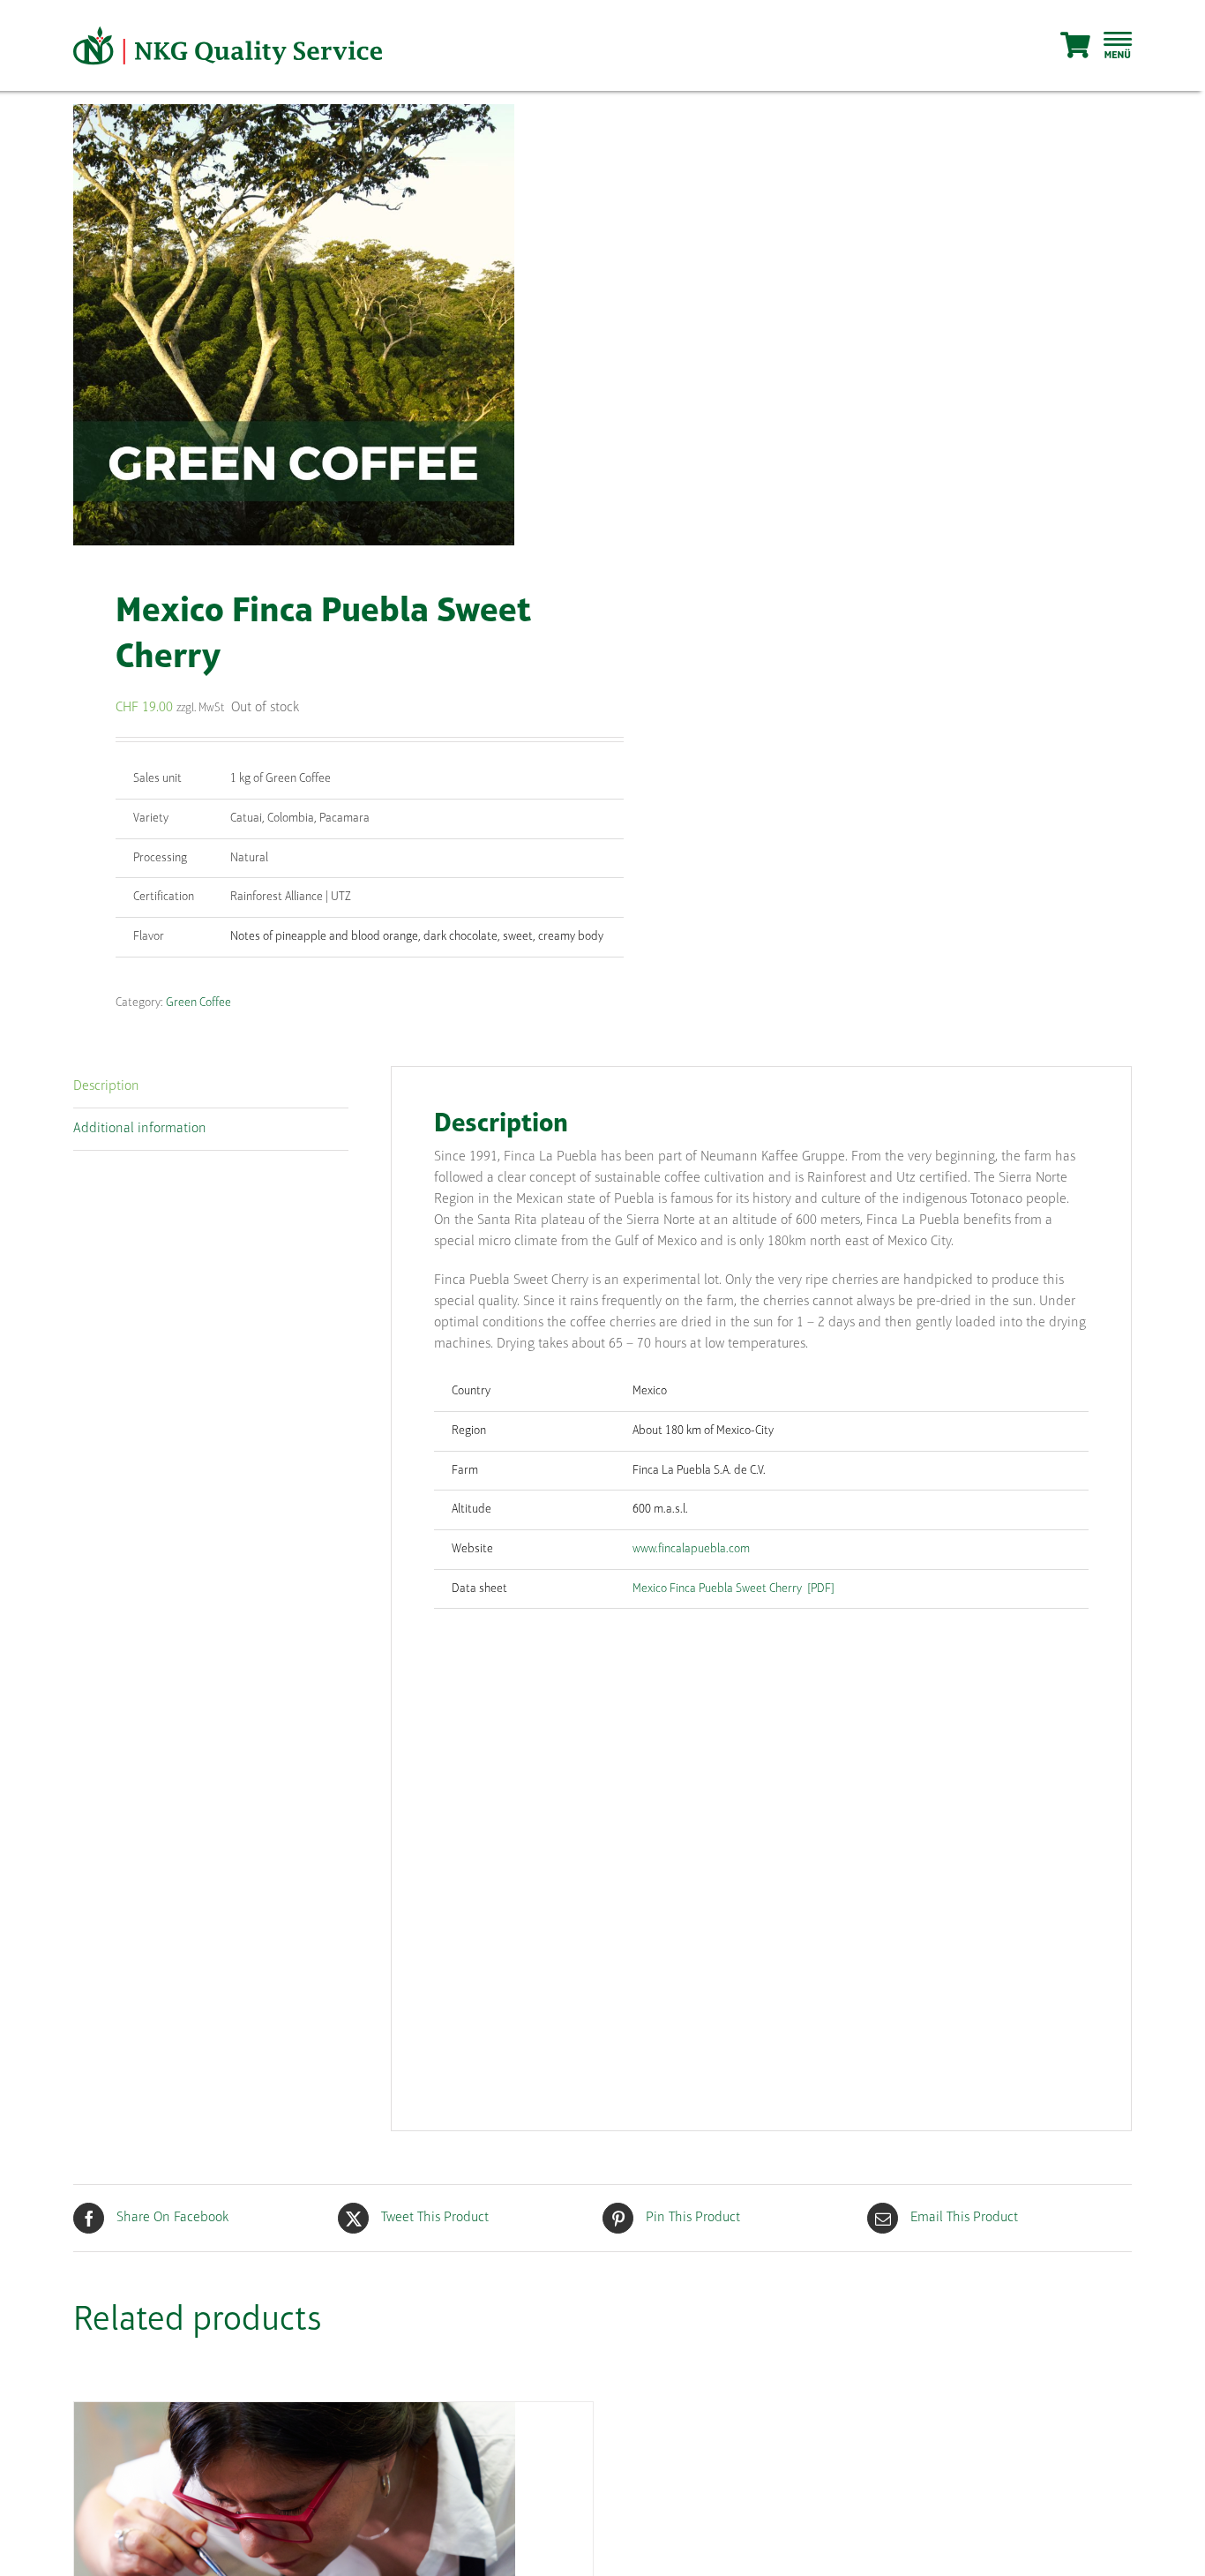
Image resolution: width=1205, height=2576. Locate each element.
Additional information (140, 1129)
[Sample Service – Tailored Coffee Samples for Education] (295, 2414)
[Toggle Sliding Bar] (1118, 46)
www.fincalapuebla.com (691, 1549)
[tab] (211, 1087)
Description (106, 1086)
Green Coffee (198, 1003)
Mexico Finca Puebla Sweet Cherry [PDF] (733, 1589)
